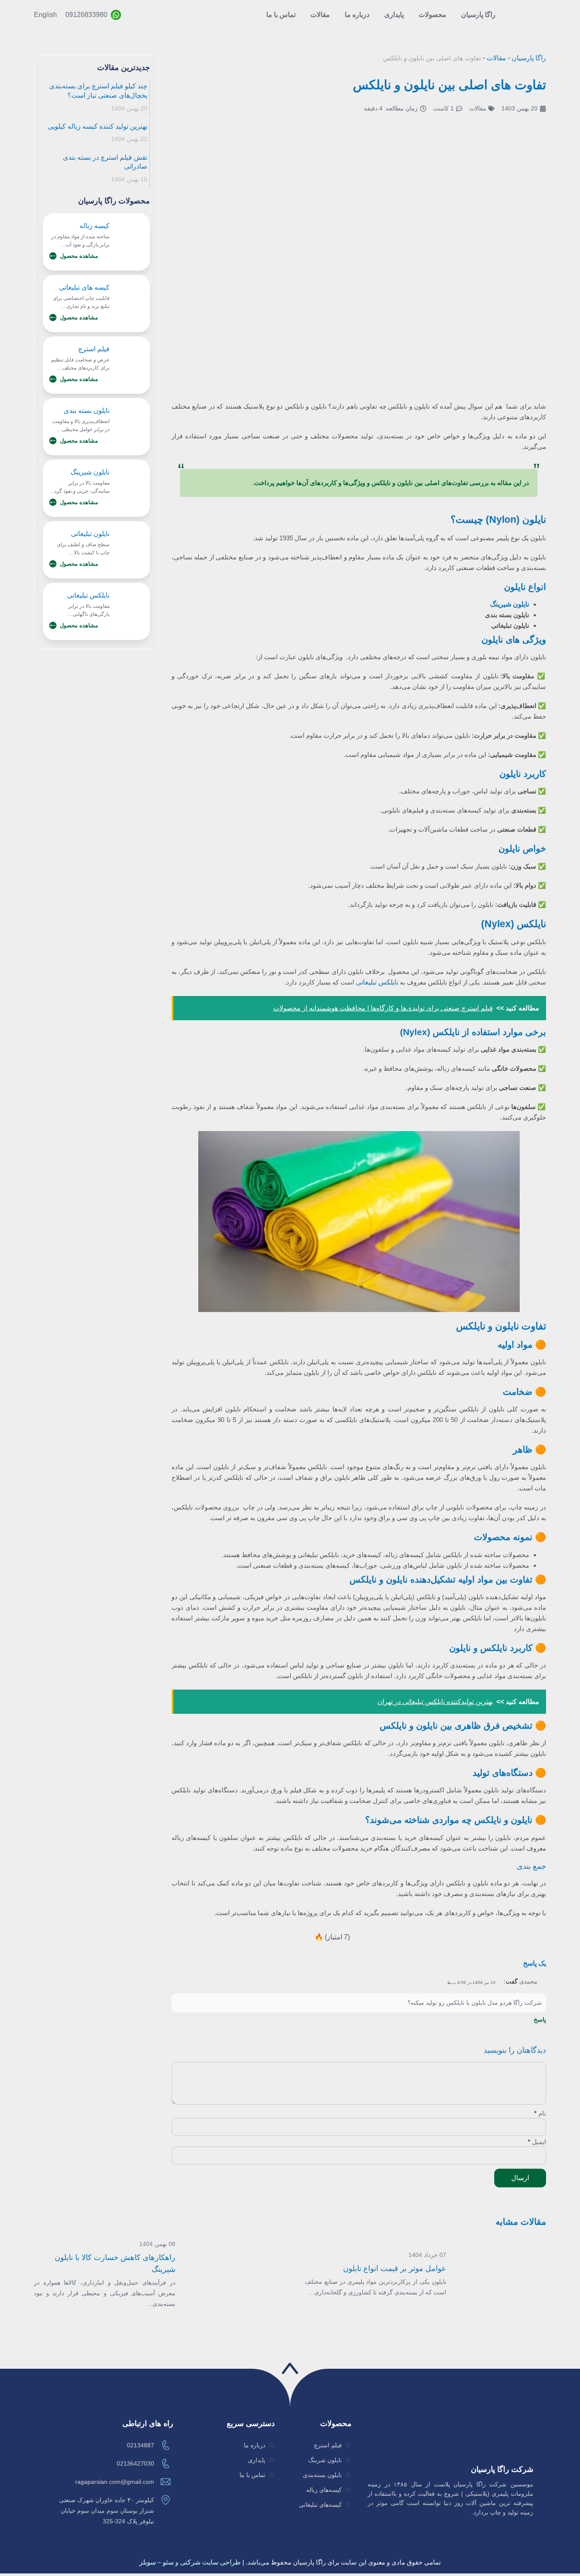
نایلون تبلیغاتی (90, 534)
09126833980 (86, 15)
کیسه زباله (94, 226)
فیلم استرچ (94, 349)
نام (540, 2113)
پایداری (394, 15)
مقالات (320, 15)
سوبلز (148, 2562)
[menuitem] (45, 15)
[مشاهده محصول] (53, 256)
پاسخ (540, 2020)
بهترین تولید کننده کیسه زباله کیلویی (97, 126)
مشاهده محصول (79, 256)
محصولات (432, 15)
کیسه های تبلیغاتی (84, 287)
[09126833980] (116, 15)
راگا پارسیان (478, 15)
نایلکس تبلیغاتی (377, 982)
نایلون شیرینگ (90, 472)
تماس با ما (281, 15)
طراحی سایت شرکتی (210, 2562)
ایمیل (537, 2142)
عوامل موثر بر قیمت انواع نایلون (395, 2268)
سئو (168, 2562)
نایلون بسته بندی (87, 411)
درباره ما (357, 15)
